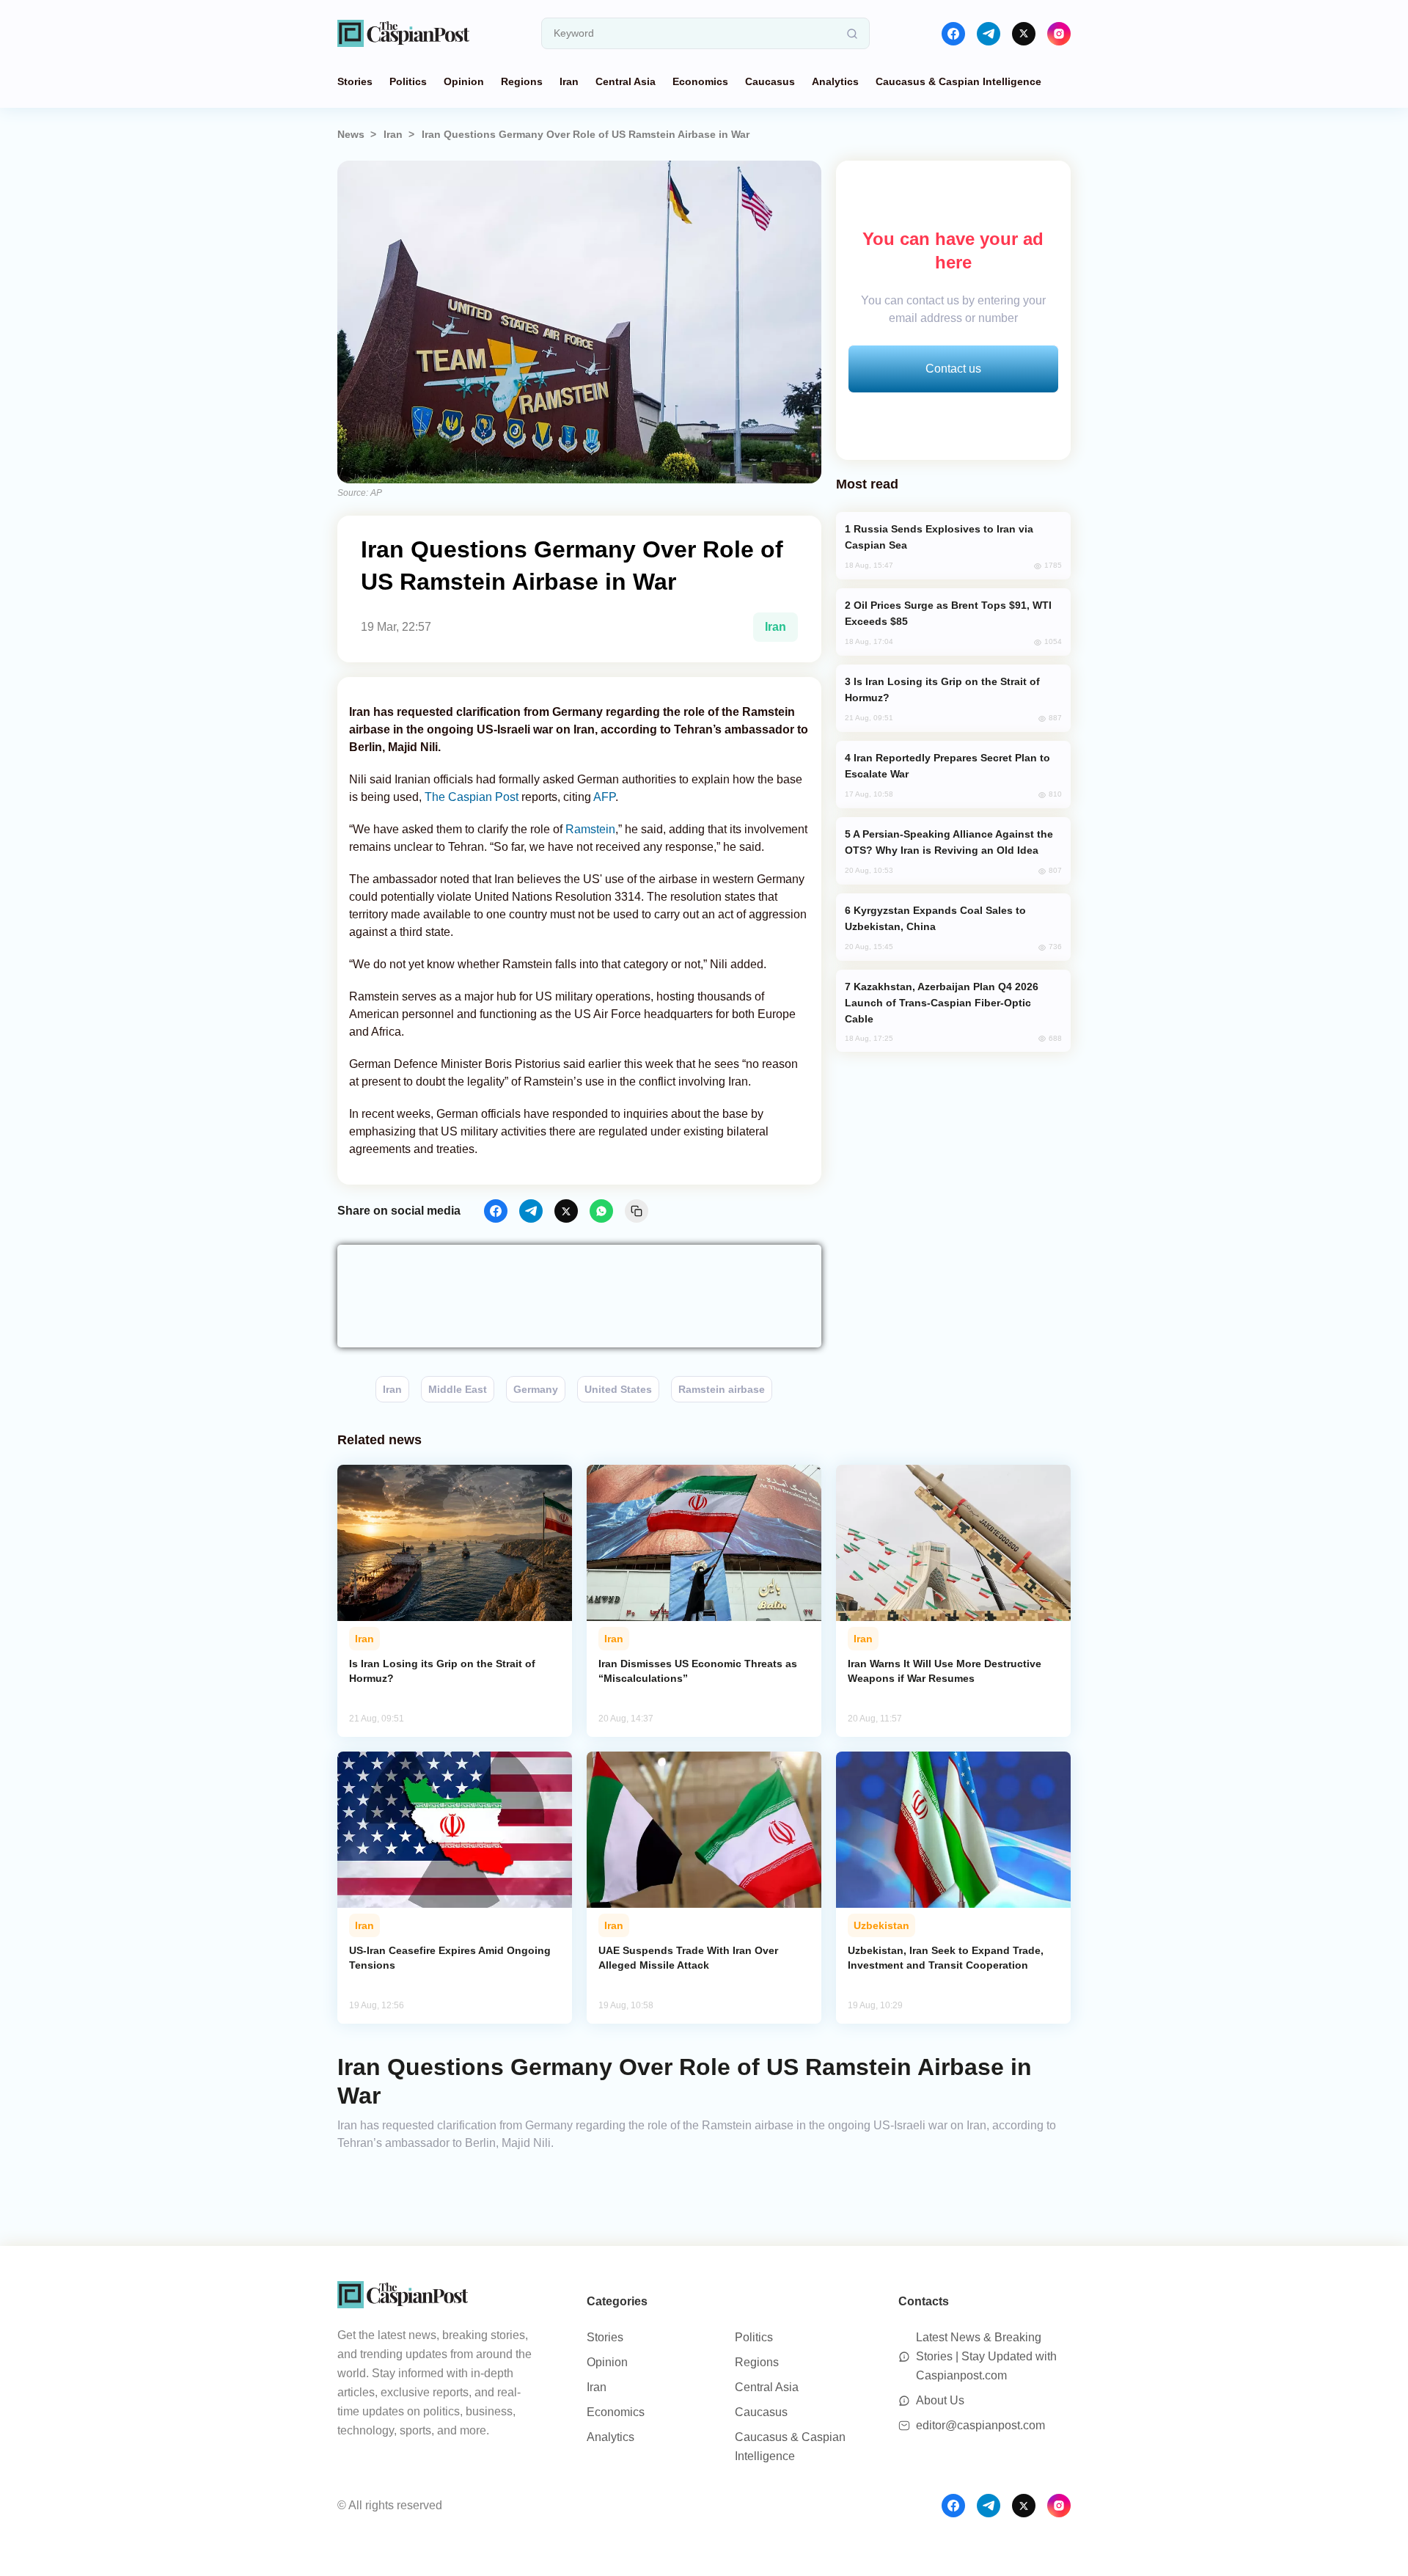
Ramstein (590, 829)
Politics (408, 81)
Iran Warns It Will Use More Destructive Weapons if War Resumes (945, 1671)
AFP (604, 797)
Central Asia (626, 81)
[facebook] (953, 34)
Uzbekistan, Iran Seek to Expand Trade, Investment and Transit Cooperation (946, 1958)
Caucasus (770, 81)
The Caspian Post (472, 797)
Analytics (835, 81)
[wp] (601, 1211)
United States (618, 1389)
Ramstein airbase (722, 1389)
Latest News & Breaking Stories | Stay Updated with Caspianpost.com (986, 2356)
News (351, 134)
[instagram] (1059, 34)
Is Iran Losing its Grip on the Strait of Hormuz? (442, 1671)
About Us (940, 2400)
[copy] (637, 1211)
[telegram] (989, 34)
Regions (522, 81)
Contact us (953, 369)
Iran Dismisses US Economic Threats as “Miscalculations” (698, 1671)
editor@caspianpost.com (980, 2425)
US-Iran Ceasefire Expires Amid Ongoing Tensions (450, 1958)
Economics (700, 81)
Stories (355, 81)
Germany (536, 1389)
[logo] (403, 33)
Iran (569, 81)
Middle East (458, 1389)
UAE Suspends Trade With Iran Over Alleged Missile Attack (688, 1958)
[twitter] (1024, 34)
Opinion (464, 81)
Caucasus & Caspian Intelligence (958, 81)
